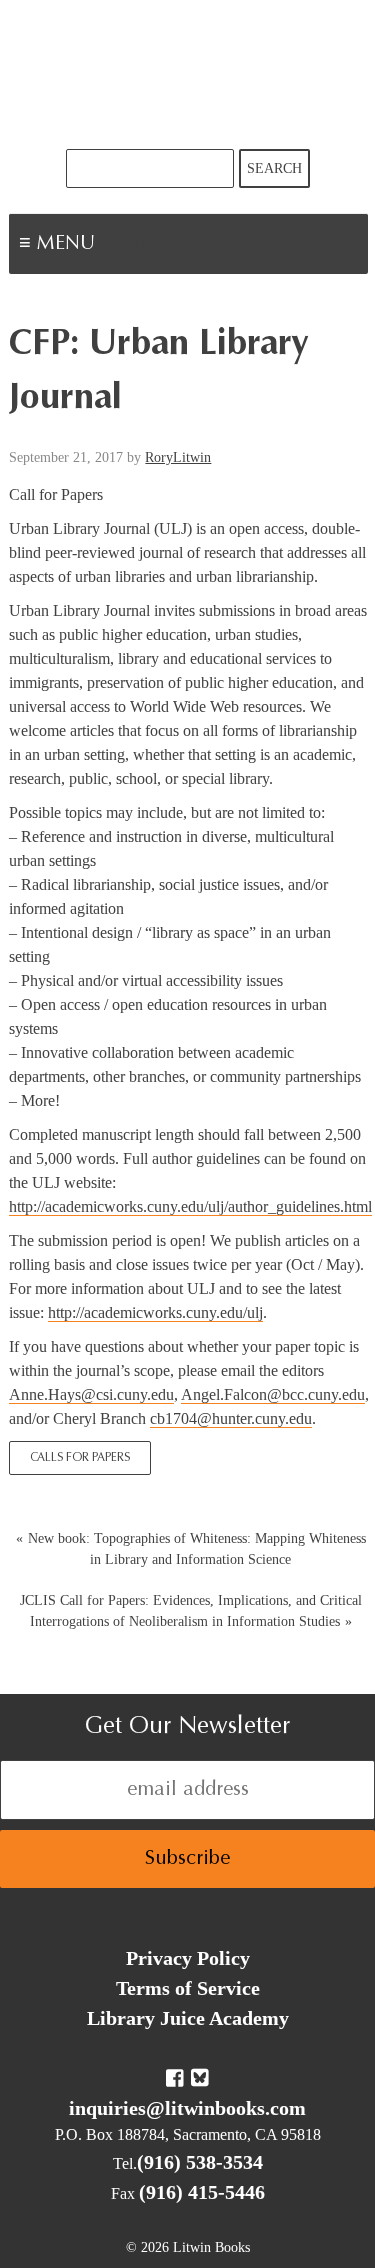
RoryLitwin (178, 457)
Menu (126, 246)
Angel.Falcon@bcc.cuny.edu (273, 1394)
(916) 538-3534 (200, 2162)
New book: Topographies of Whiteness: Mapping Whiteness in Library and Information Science (197, 1549)
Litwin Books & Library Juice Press (188, 74)
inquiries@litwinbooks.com (187, 2108)
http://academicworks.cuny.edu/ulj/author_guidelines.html (190, 1206)
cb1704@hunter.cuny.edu (231, 1418)
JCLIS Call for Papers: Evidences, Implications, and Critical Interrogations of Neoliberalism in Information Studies (191, 1611)
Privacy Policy (188, 1958)
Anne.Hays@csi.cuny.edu (91, 1394)
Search (274, 168)
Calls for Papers (80, 1458)
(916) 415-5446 (202, 2192)
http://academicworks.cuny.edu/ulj (155, 1312)
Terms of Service (188, 1988)
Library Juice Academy (188, 2018)
